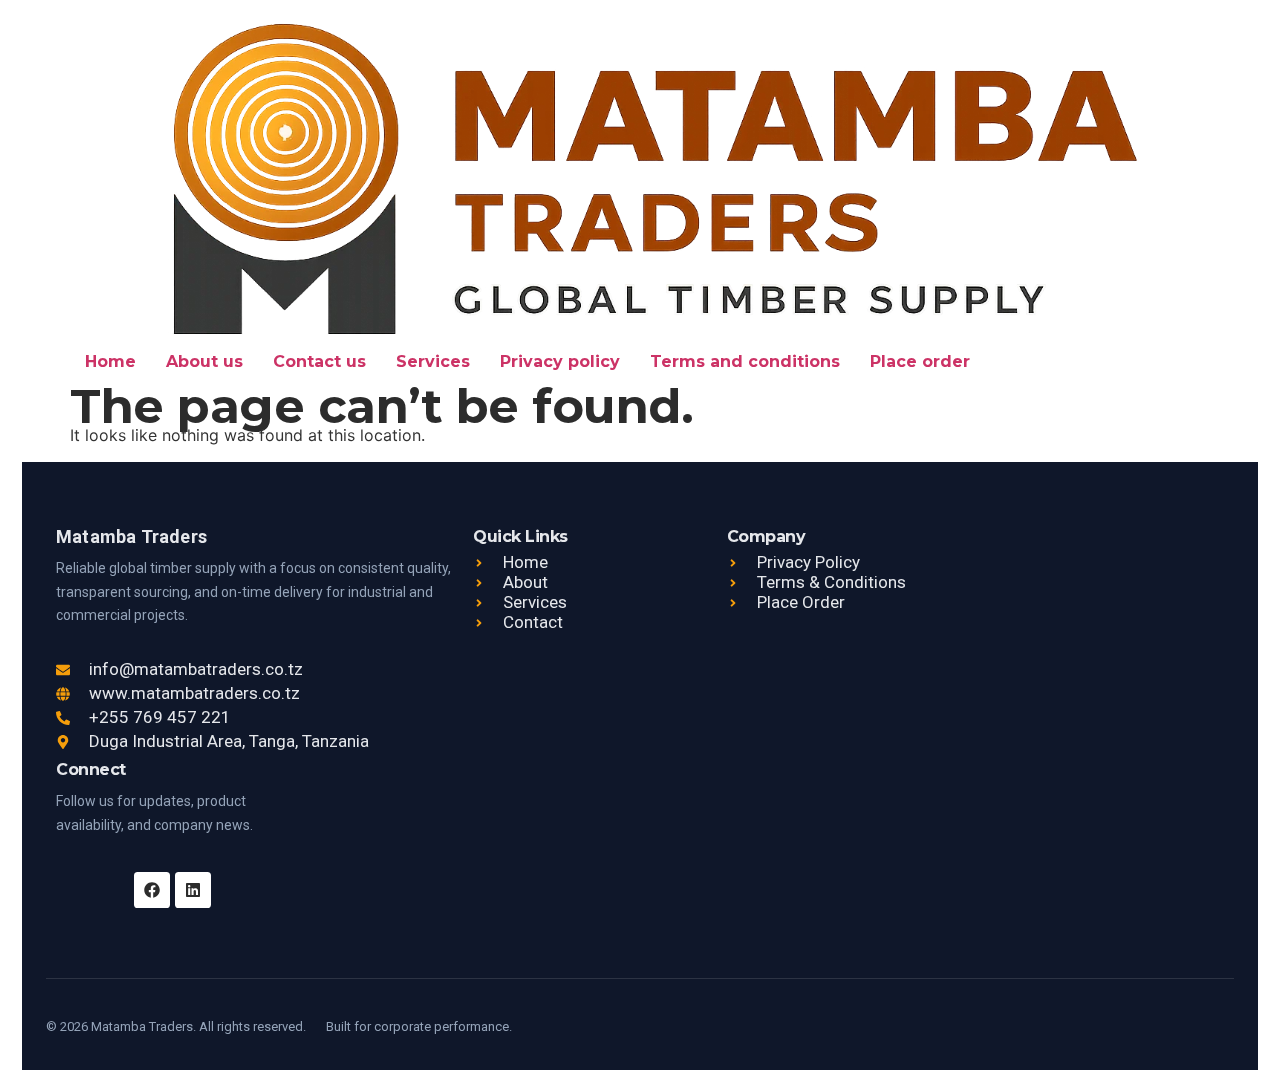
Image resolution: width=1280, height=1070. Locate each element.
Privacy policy (560, 361)
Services (433, 361)
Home (110, 361)
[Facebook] (152, 890)
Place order (920, 361)
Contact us (319, 361)
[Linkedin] (193, 890)
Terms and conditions (745, 361)
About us (204, 361)
